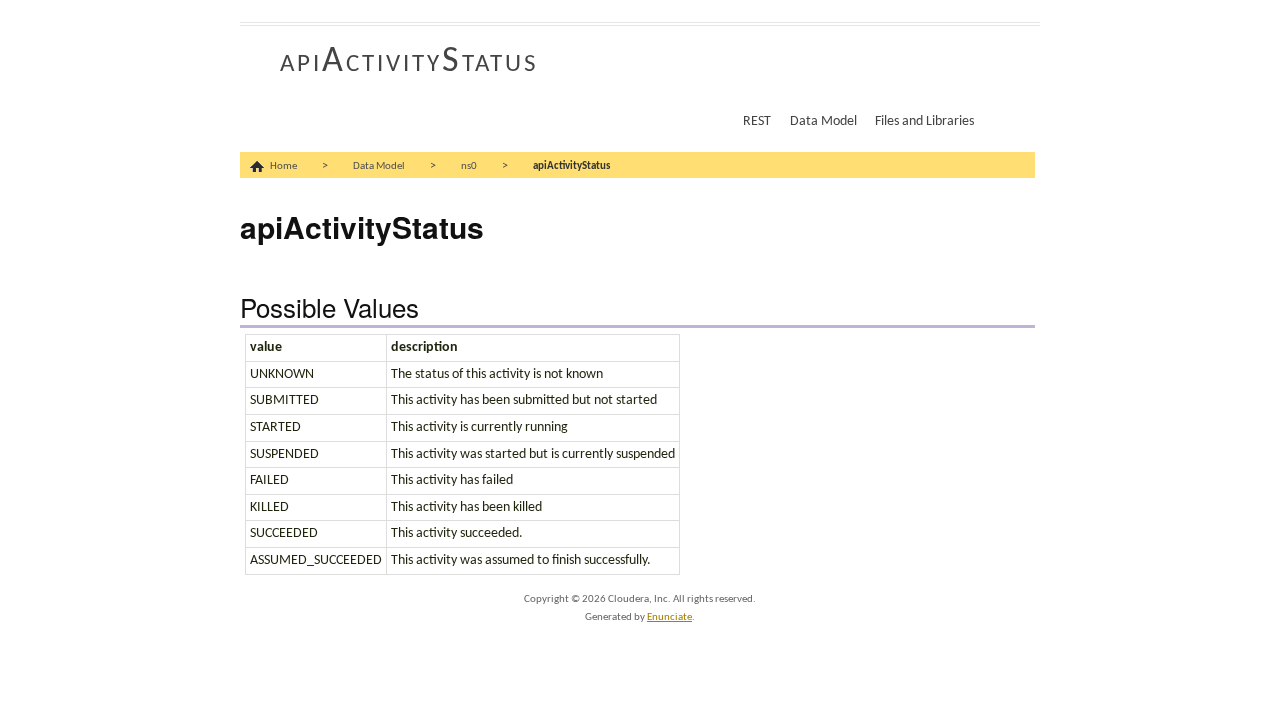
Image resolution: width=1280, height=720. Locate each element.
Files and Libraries (924, 121)
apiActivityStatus (409, 62)
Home (283, 166)
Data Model (823, 121)
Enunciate (669, 617)
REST (757, 121)
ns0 (469, 166)
